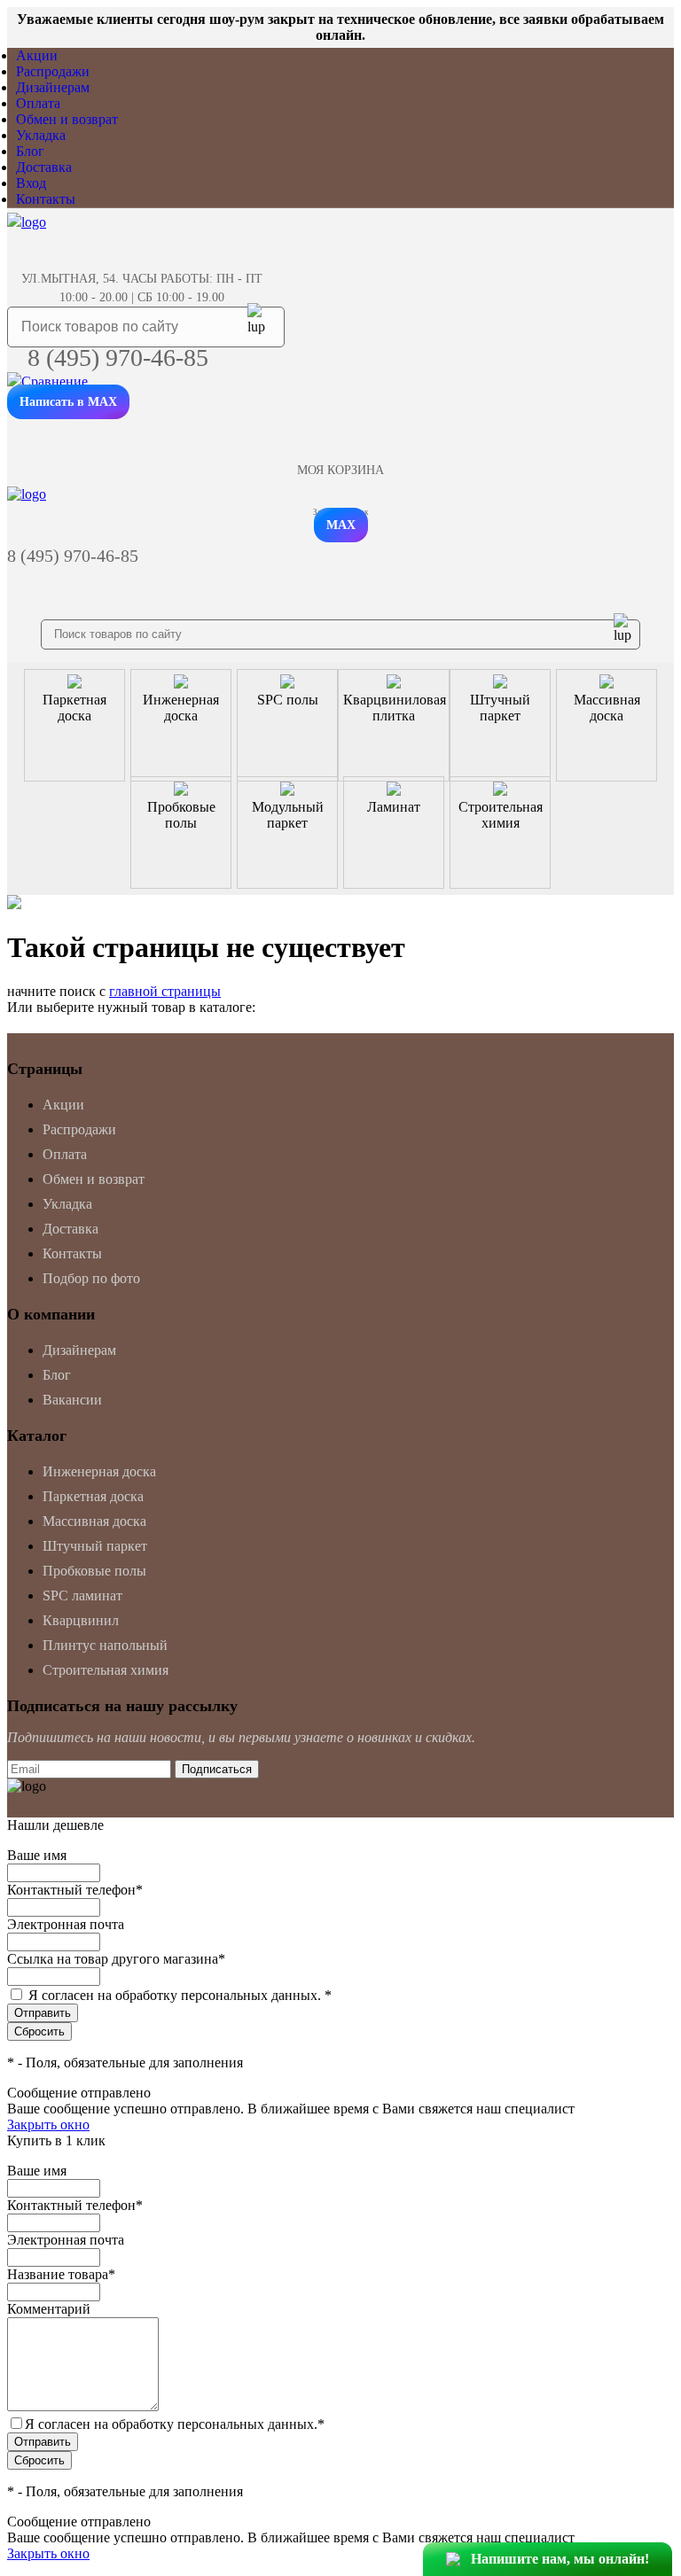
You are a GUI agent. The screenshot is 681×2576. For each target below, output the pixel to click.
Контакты (46, 199)
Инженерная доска (99, 1471)
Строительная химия (106, 1670)
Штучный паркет (95, 1546)
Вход (31, 183)
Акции (37, 55)
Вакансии (72, 1400)
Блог (30, 151)
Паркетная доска (93, 1496)
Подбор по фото (91, 1278)
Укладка (41, 135)
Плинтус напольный (105, 1645)
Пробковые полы (94, 1571)
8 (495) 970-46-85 (118, 358)
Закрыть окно (48, 2125)
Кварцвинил (81, 1620)
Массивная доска (94, 1521)
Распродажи (53, 71)
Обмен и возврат (67, 119)
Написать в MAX (68, 402)
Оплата (38, 103)
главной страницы (165, 991)
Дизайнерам (53, 87)
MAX (341, 525)
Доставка (44, 167)
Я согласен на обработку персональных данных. (180, 1995)
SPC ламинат (82, 1595)
